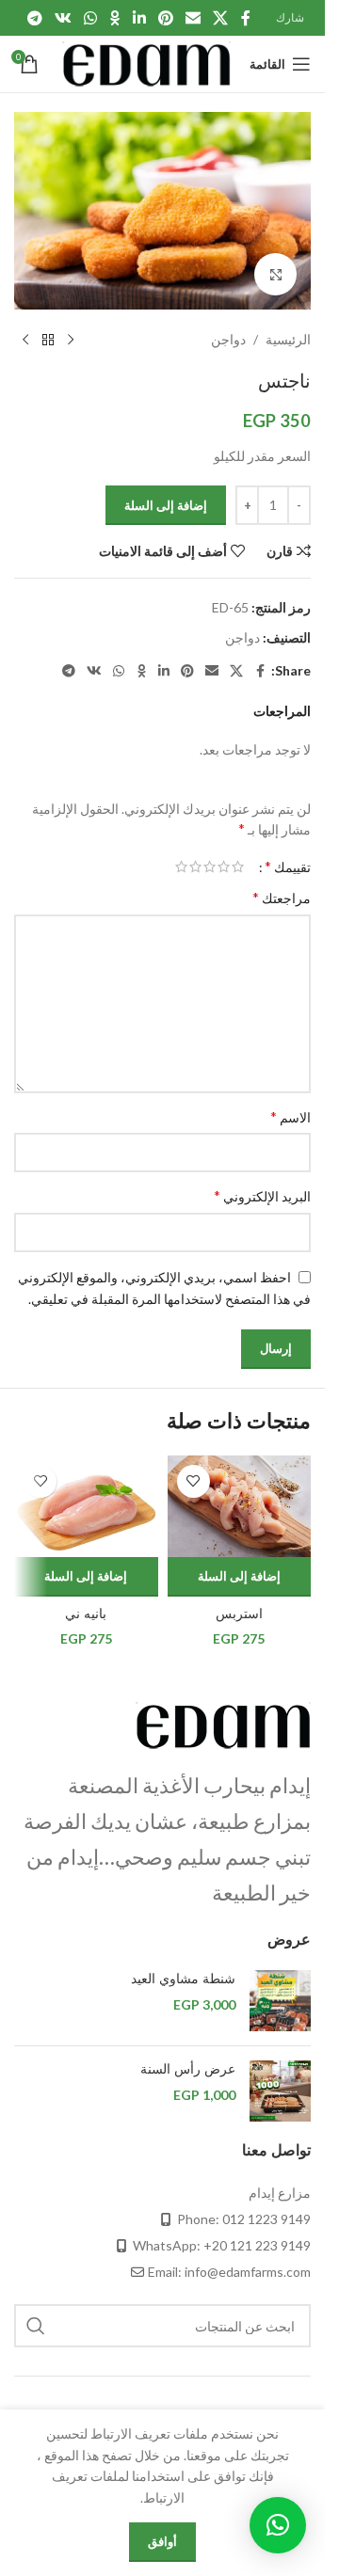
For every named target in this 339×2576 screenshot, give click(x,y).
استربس (239, 1614)
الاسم (291, 1116)
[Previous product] (71, 340)
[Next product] (25, 340)
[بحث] (36, 2326)
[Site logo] (146, 63)
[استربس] (240, 1507)
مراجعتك (282, 897)
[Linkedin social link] (139, 18)
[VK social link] (63, 18)
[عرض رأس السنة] (280, 2091)
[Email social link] (193, 18)
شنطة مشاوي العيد (183, 1979)
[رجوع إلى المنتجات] (48, 340)
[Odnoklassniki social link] (115, 18)
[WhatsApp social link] (91, 18)
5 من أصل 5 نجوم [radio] (181, 867)
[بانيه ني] (86, 1507)
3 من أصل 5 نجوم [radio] (210, 867)
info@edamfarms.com (248, 2272)
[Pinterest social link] (165, 18)
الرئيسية (288, 339)
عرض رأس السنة (188, 2069)
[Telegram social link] (34, 18)
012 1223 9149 (266, 2219)
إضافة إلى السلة (166, 505)
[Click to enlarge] (275, 274)
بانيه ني (86, 1614)
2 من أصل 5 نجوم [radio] (224, 867)
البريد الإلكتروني (262, 1195)
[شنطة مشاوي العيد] (280, 2001)
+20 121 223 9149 (257, 2245)
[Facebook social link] (246, 18)
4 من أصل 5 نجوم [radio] (195, 867)
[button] (240, 1577)
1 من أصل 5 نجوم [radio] (238, 867)
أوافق (162, 2541)
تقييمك (288, 867)
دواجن (228, 339)
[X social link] (221, 18)
